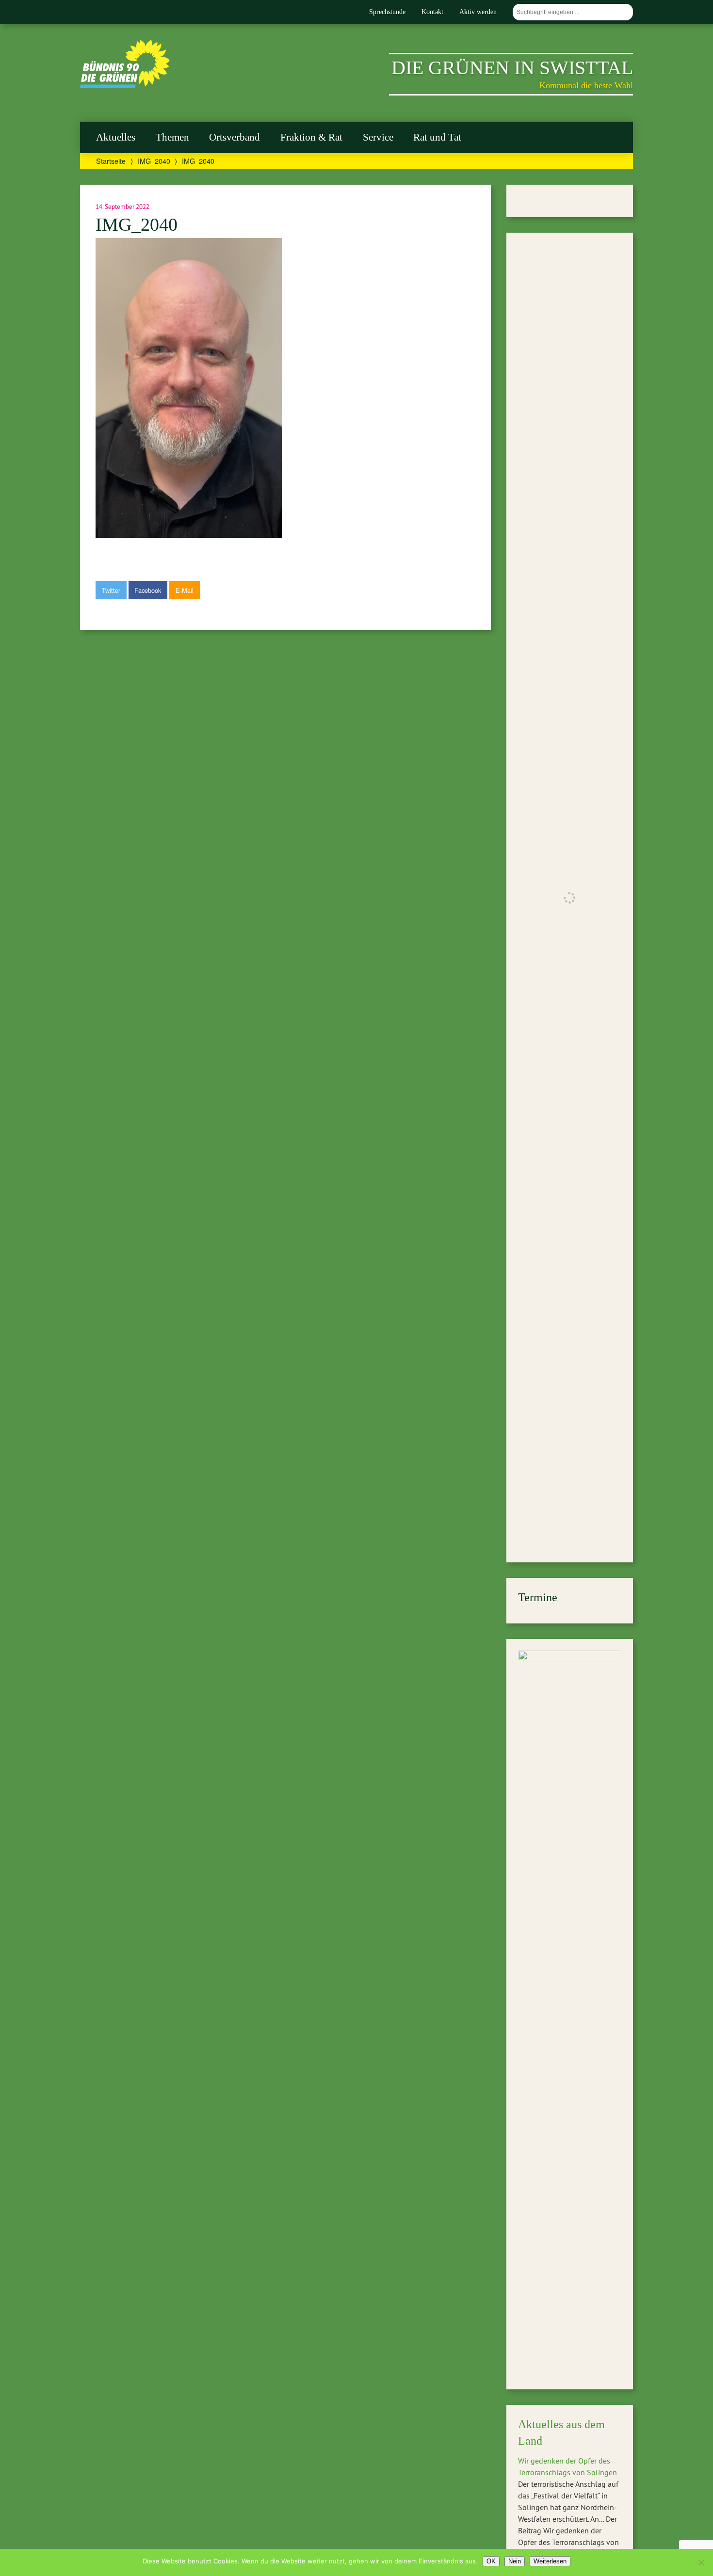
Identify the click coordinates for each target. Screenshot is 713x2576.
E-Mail (185, 590)
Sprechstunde (387, 12)
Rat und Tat (437, 137)
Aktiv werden (478, 12)
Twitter (111, 590)
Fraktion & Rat (311, 137)
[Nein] (701, 2562)
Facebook (148, 590)
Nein (515, 2561)
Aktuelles (116, 137)
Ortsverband (235, 137)
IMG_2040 (154, 161)
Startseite (111, 161)
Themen (172, 137)
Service (378, 137)
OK (491, 2561)
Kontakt (432, 12)
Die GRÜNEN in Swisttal (512, 68)
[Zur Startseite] (125, 85)
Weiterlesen (550, 2561)
